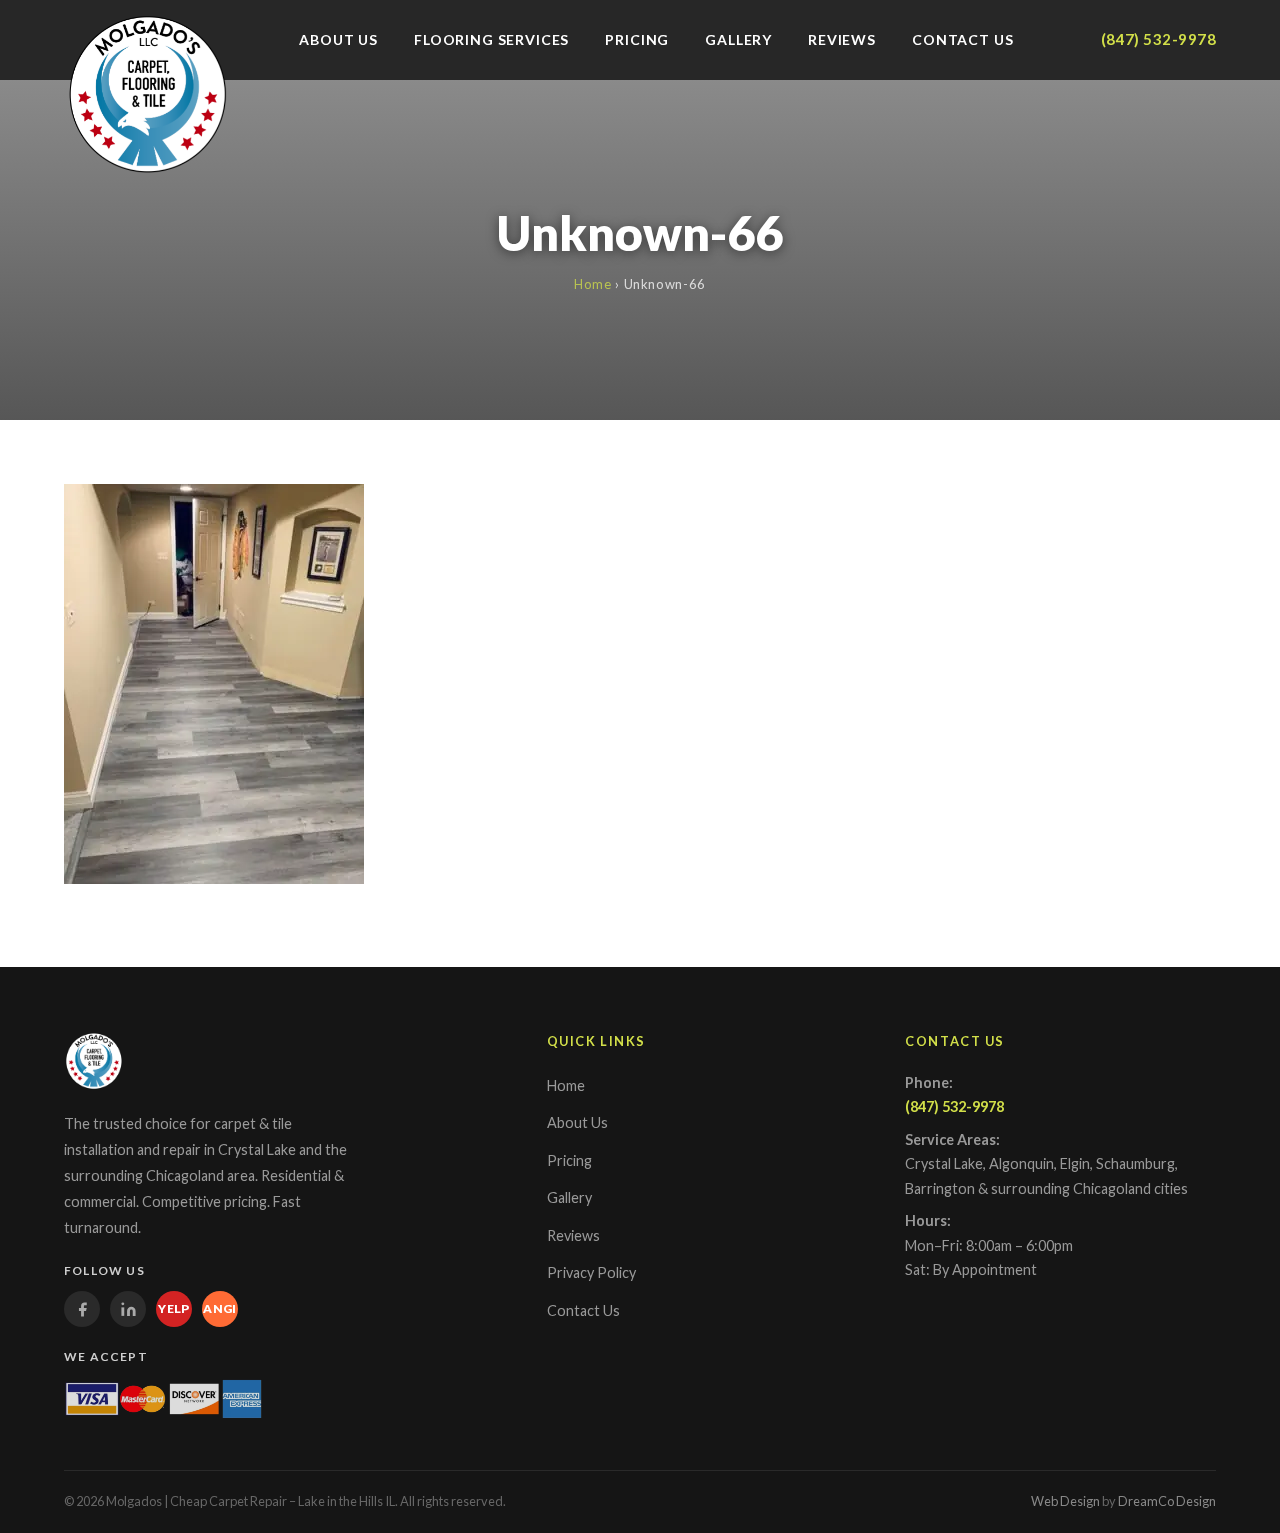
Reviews (842, 39)
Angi (220, 1308)
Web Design (1065, 1501)
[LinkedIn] (128, 1309)
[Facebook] (82, 1309)
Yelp (174, 1308)
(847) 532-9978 (1158, 39)
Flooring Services (491, 39)
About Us (338, 39)
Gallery (738, 39)
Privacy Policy (591, 1272)
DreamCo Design (1167, 1501)
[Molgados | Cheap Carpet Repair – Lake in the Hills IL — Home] (148, 94)
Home (593, 284)
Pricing (637, 39)
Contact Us (962, 39)
